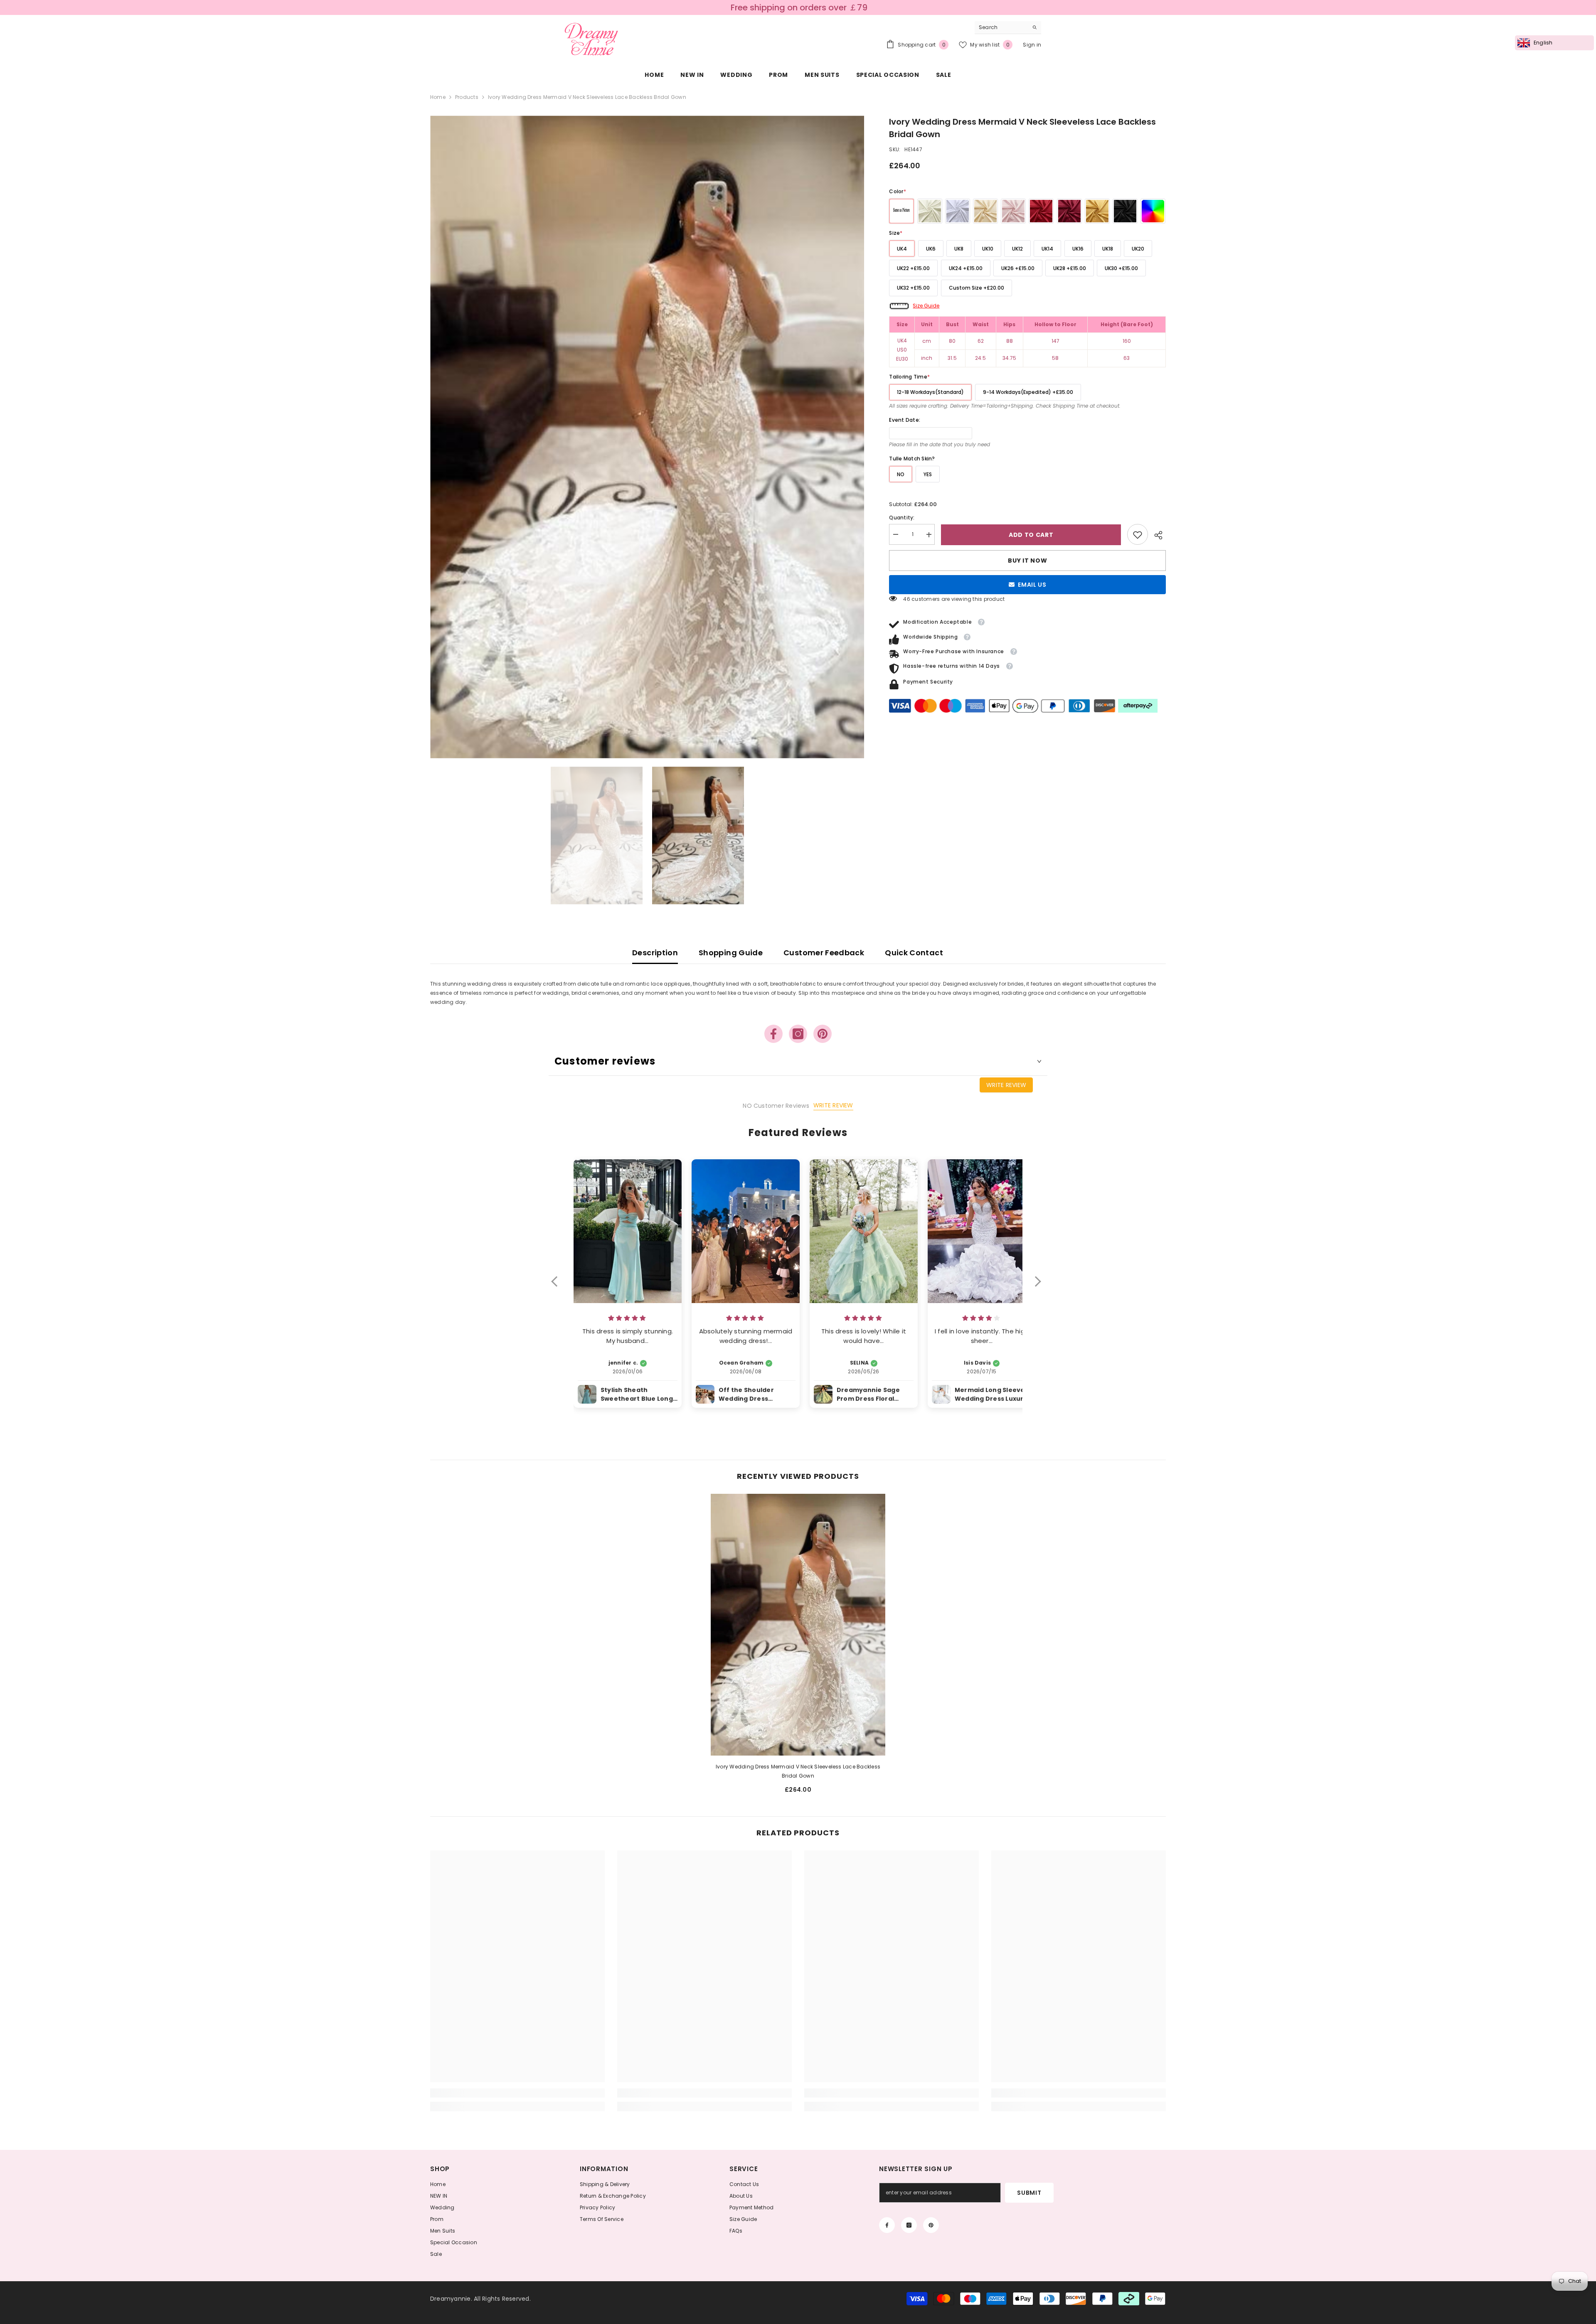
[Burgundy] (1069, 211)
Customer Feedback (824, 953)
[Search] (1008, 28)
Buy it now (1027, 561)
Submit (1029, 2193)
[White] (958, 211)
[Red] (1041, 211)
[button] (558, 1287)
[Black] (1125, 211)
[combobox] (1001, 27)
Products (467, 97)
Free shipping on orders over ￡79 (799, 7)
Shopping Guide (731, 953)
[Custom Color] (1153, 211)
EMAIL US (1032, 585)
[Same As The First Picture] (901, 211)
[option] (647, 437)
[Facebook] (773, 1034)
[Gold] (1097, 211)
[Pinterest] (823, 1034)
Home (438, 97)
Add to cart (1031, 535)
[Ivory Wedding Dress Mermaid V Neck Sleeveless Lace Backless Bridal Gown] (798, 1625)
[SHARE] (1157, 535)
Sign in (1032, 45)
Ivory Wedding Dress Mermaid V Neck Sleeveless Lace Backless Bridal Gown (798, 1771)
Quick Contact (914, 953)
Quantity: (902, 518)
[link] (1138, 535)
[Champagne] (985, 211)
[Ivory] (930, 211)
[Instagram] (798, 1034)
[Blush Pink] (1013, 211)
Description (655, 953)
